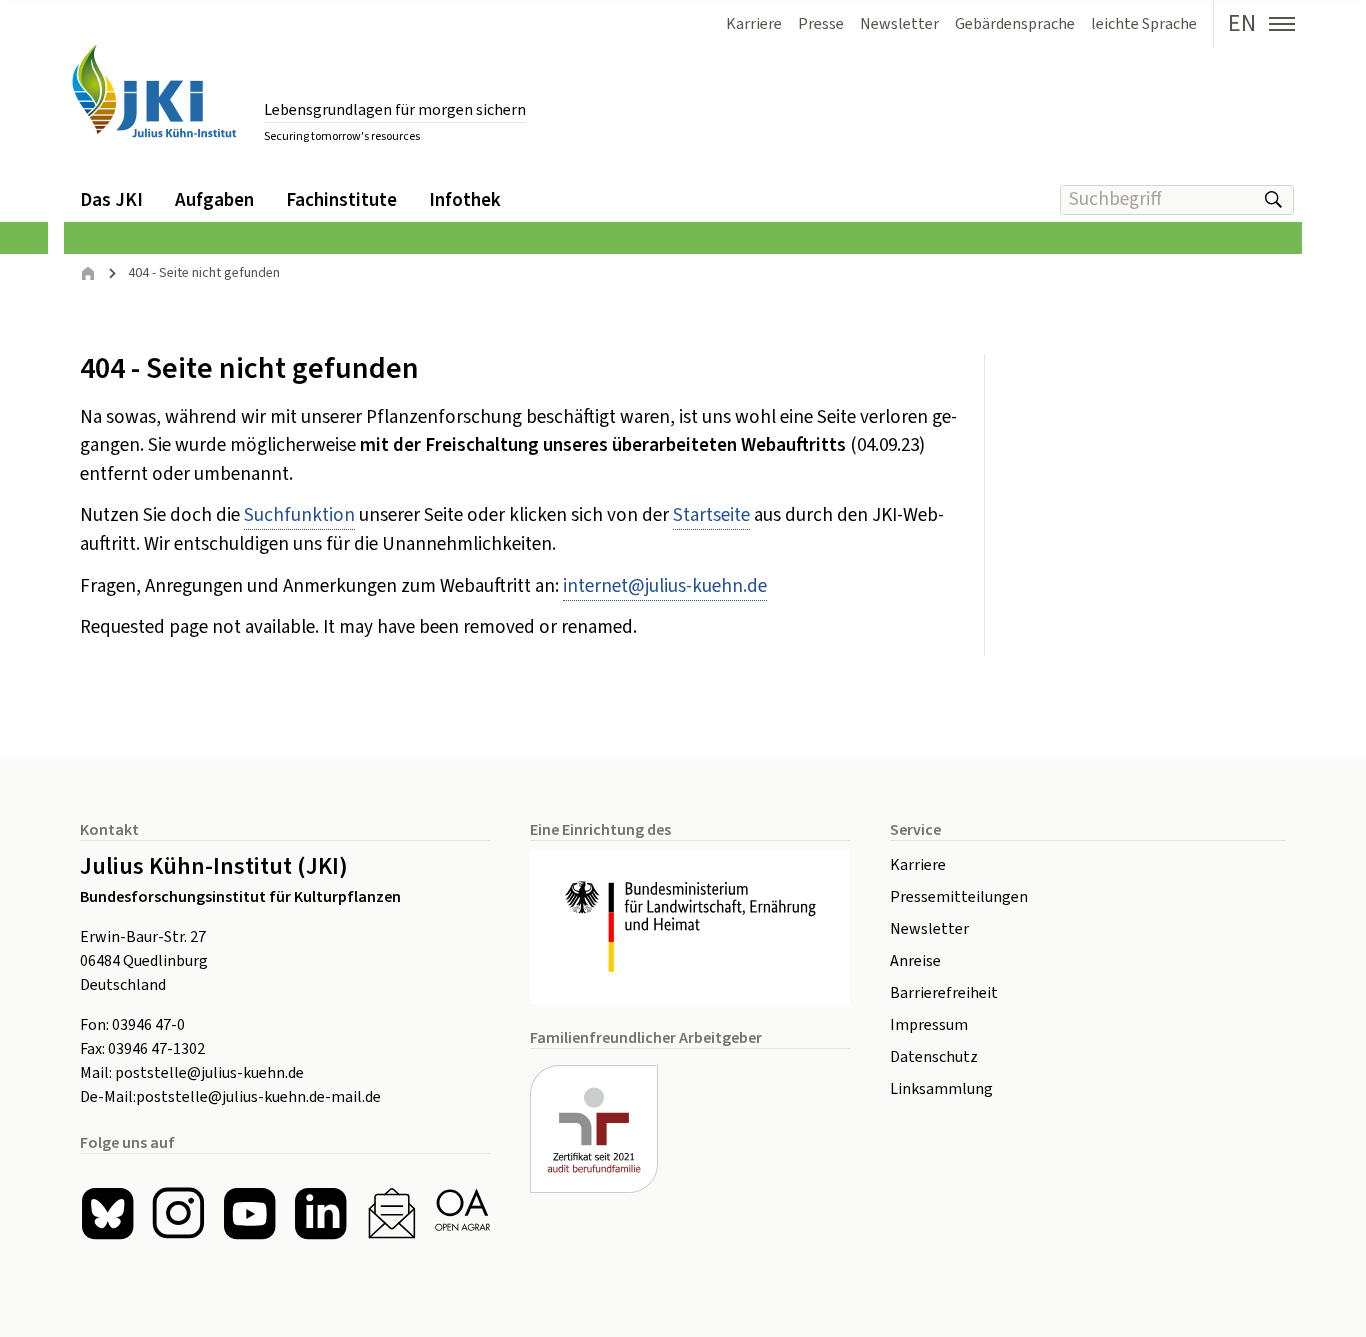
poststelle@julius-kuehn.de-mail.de (258, 1097)
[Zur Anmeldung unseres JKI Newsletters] (391, 1213)
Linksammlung (941, 1089)
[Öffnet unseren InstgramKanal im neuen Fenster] (178, 1213)
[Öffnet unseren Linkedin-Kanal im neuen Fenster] (320, 1213)
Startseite (711, 515)
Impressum (929, 1025)
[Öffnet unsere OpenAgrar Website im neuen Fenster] (462, 1213)
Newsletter (929, 929)
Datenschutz (934, 1057)
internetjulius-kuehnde (665, 586)
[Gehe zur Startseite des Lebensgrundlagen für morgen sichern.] (154, 91)
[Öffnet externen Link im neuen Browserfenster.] (690, 927)
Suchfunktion (299, 515)
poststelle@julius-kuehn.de (209, 1073)
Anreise (915, 961)
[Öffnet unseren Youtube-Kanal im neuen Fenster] (249, 1213)
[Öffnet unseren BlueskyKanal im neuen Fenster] (107, 1213)
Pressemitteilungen (959, 897)
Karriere (918, 865)
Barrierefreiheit (944, 993)
